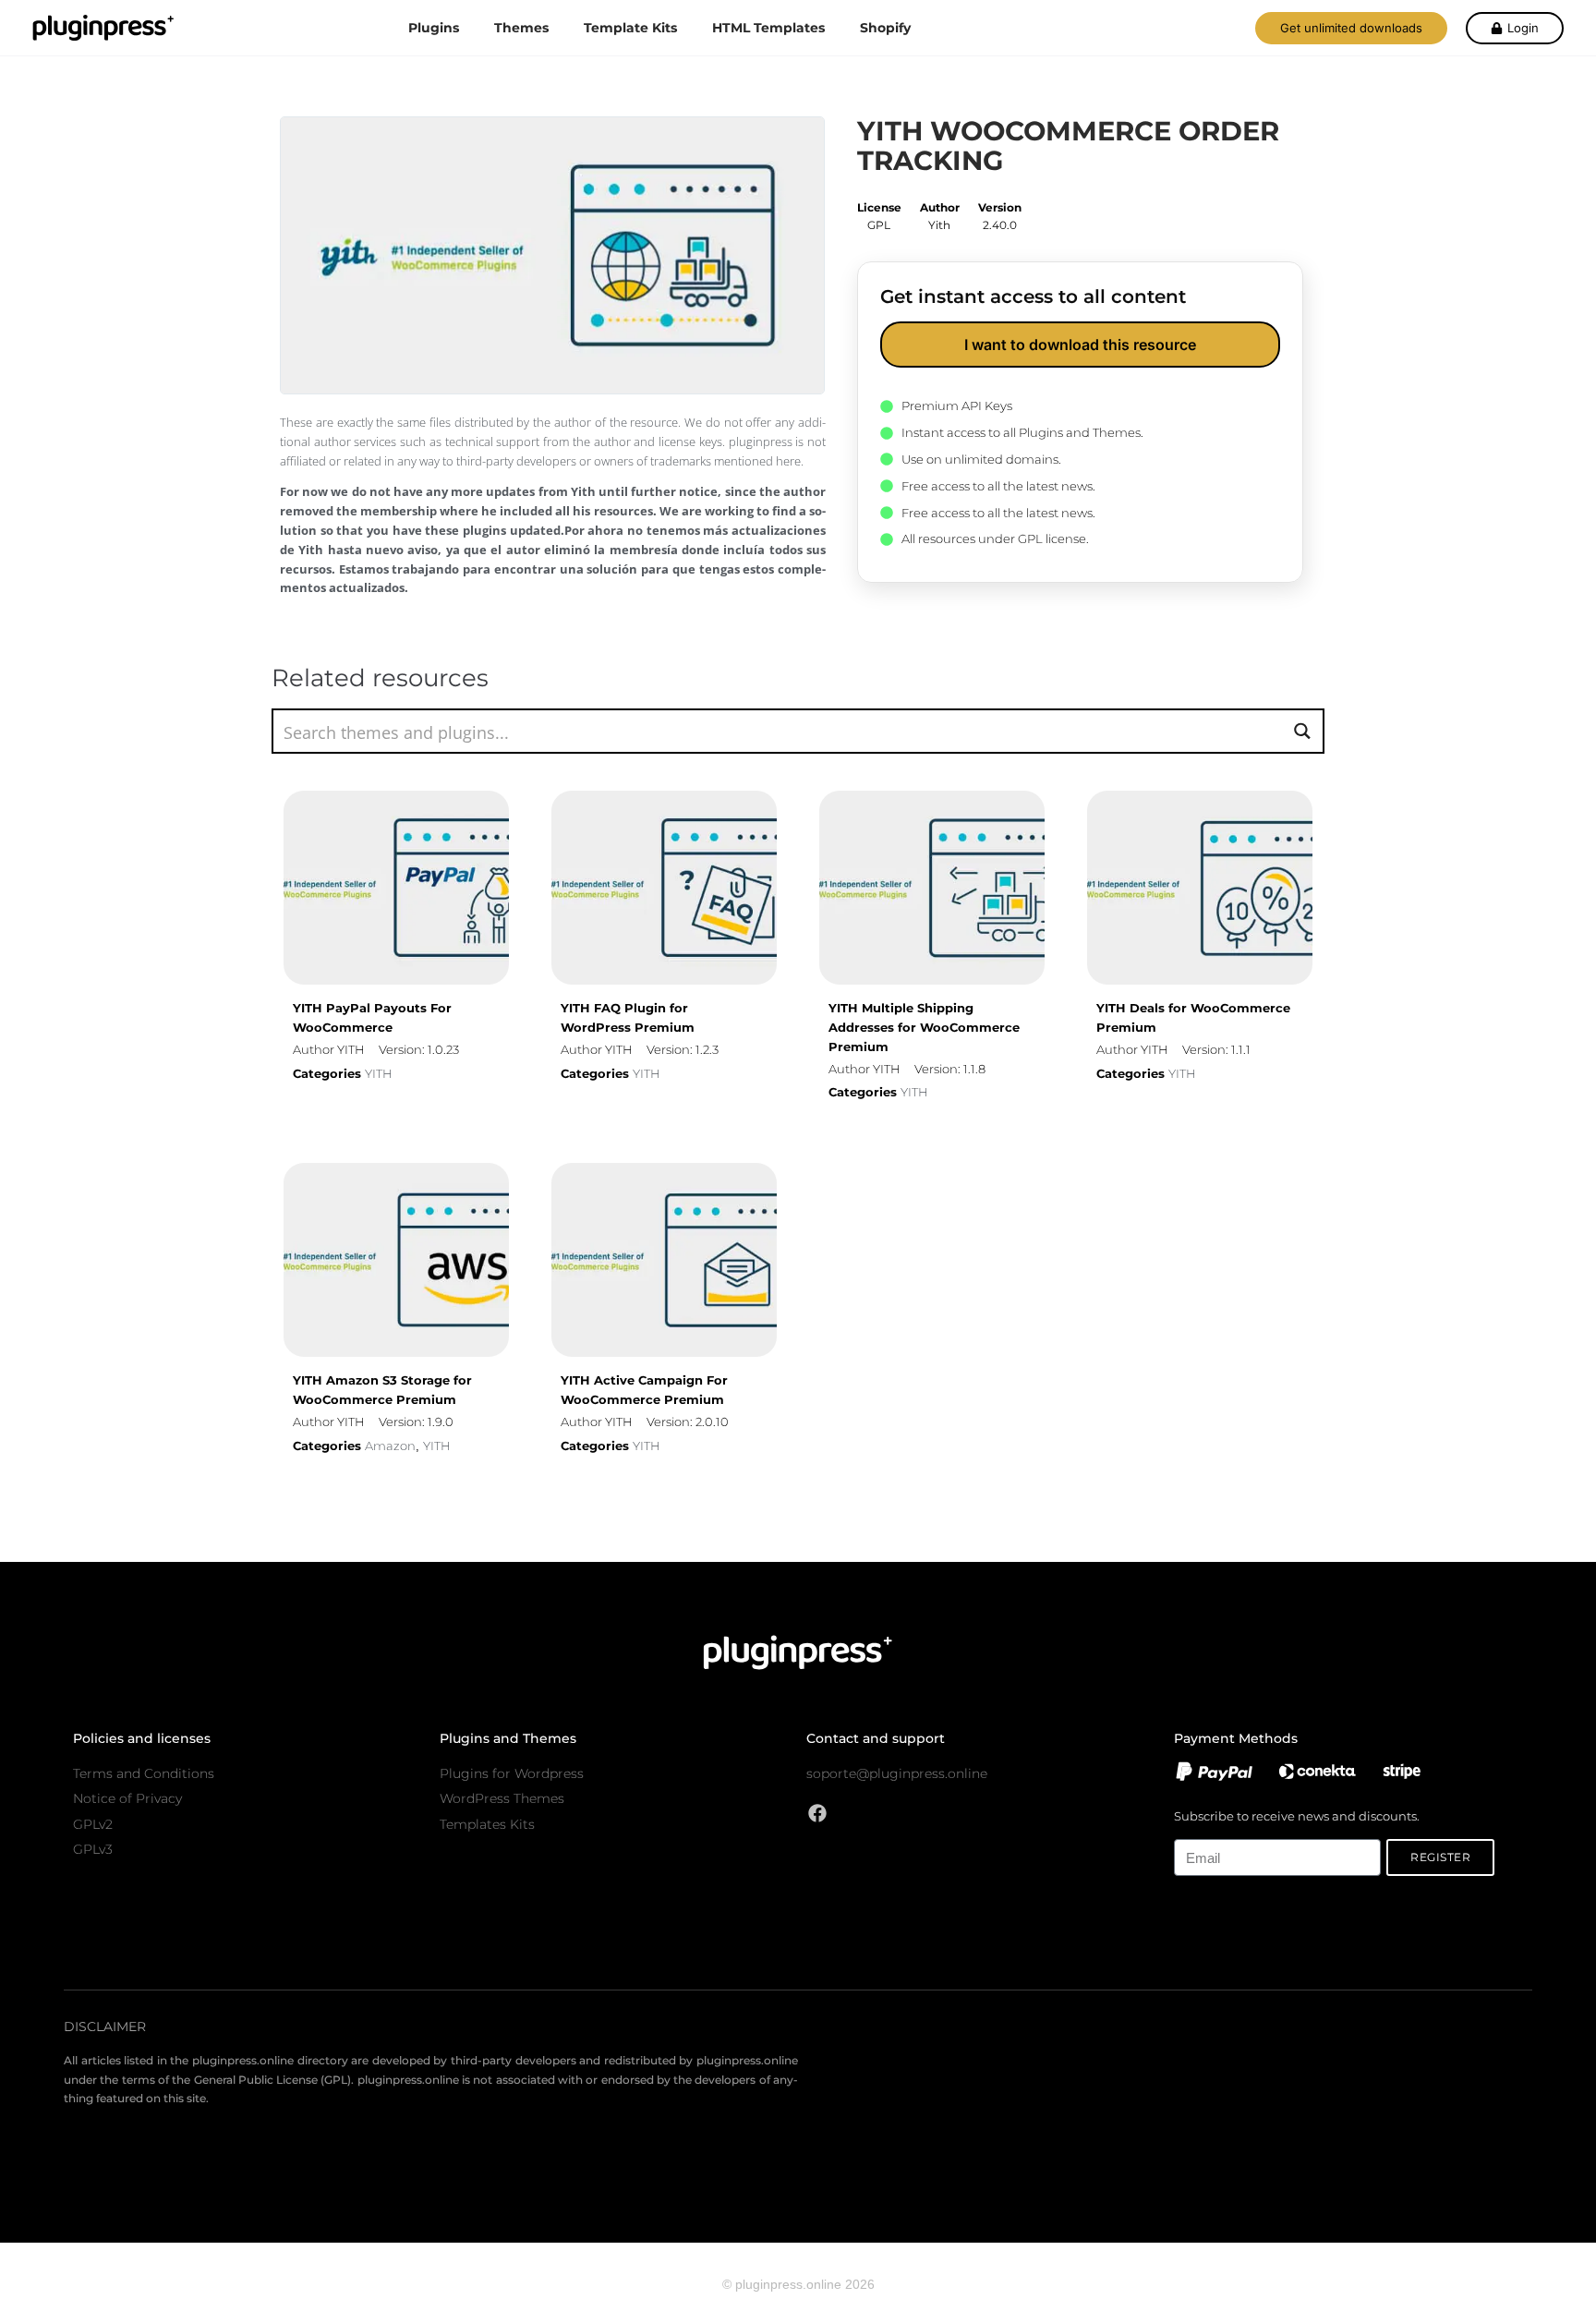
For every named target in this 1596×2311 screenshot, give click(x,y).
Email (1189, 1829)
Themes (521, 28)
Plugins (434, 28)
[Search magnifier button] (1302, 731)
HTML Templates (768, 28)
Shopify (885, 28)
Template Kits (630, 28)
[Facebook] (817, 1813)
